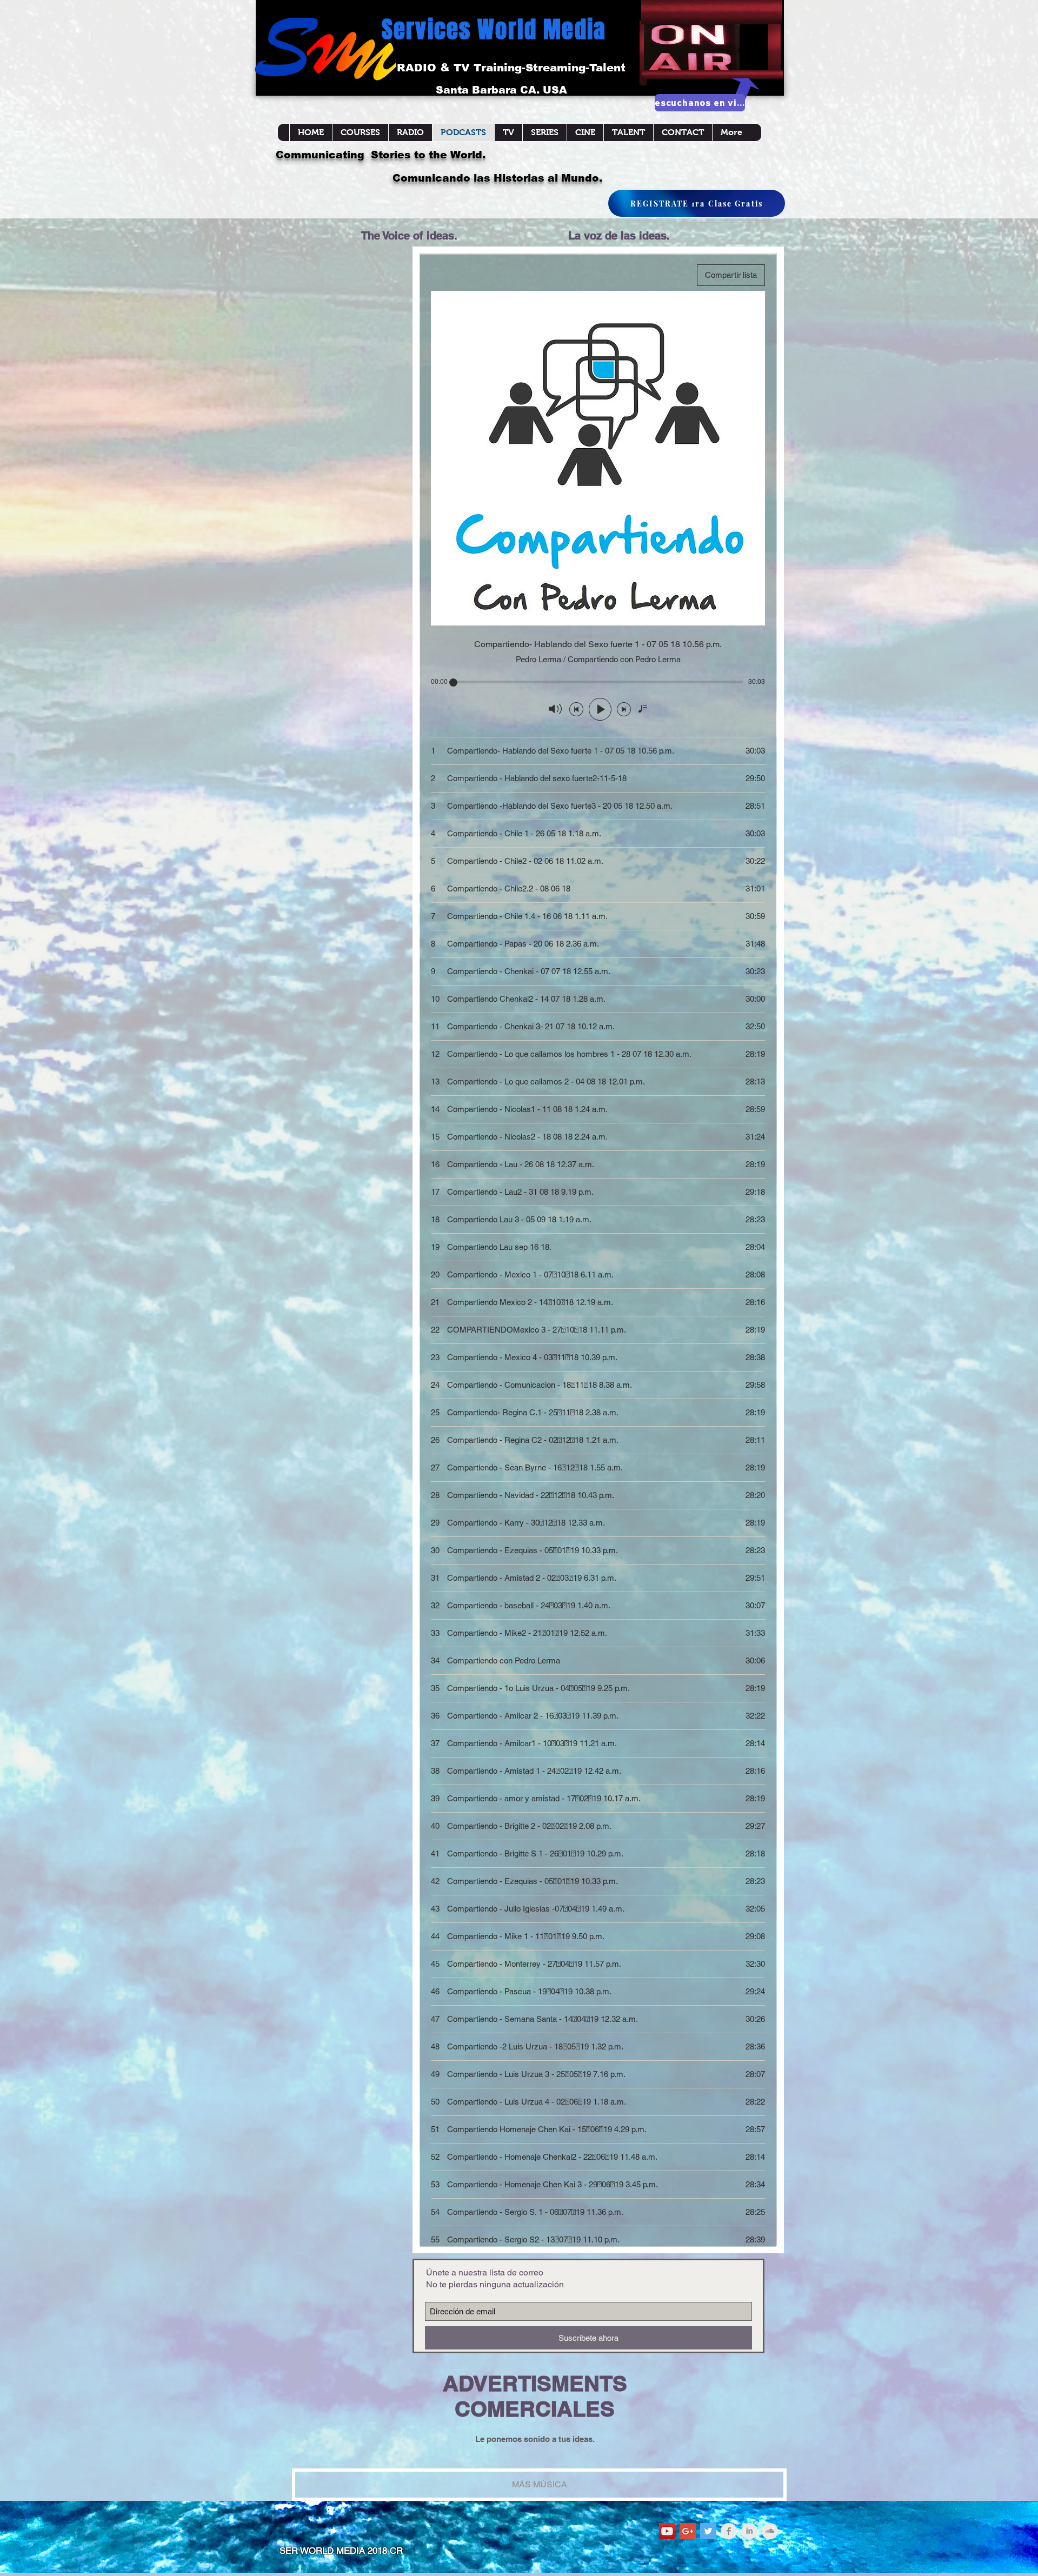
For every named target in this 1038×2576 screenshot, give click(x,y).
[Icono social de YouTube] (667, 2531)
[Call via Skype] (758, 153)
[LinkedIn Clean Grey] (749, 2531)
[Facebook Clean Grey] (729, 2531)
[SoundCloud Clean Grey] (770, 2531)
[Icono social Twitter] (708, 2531)
